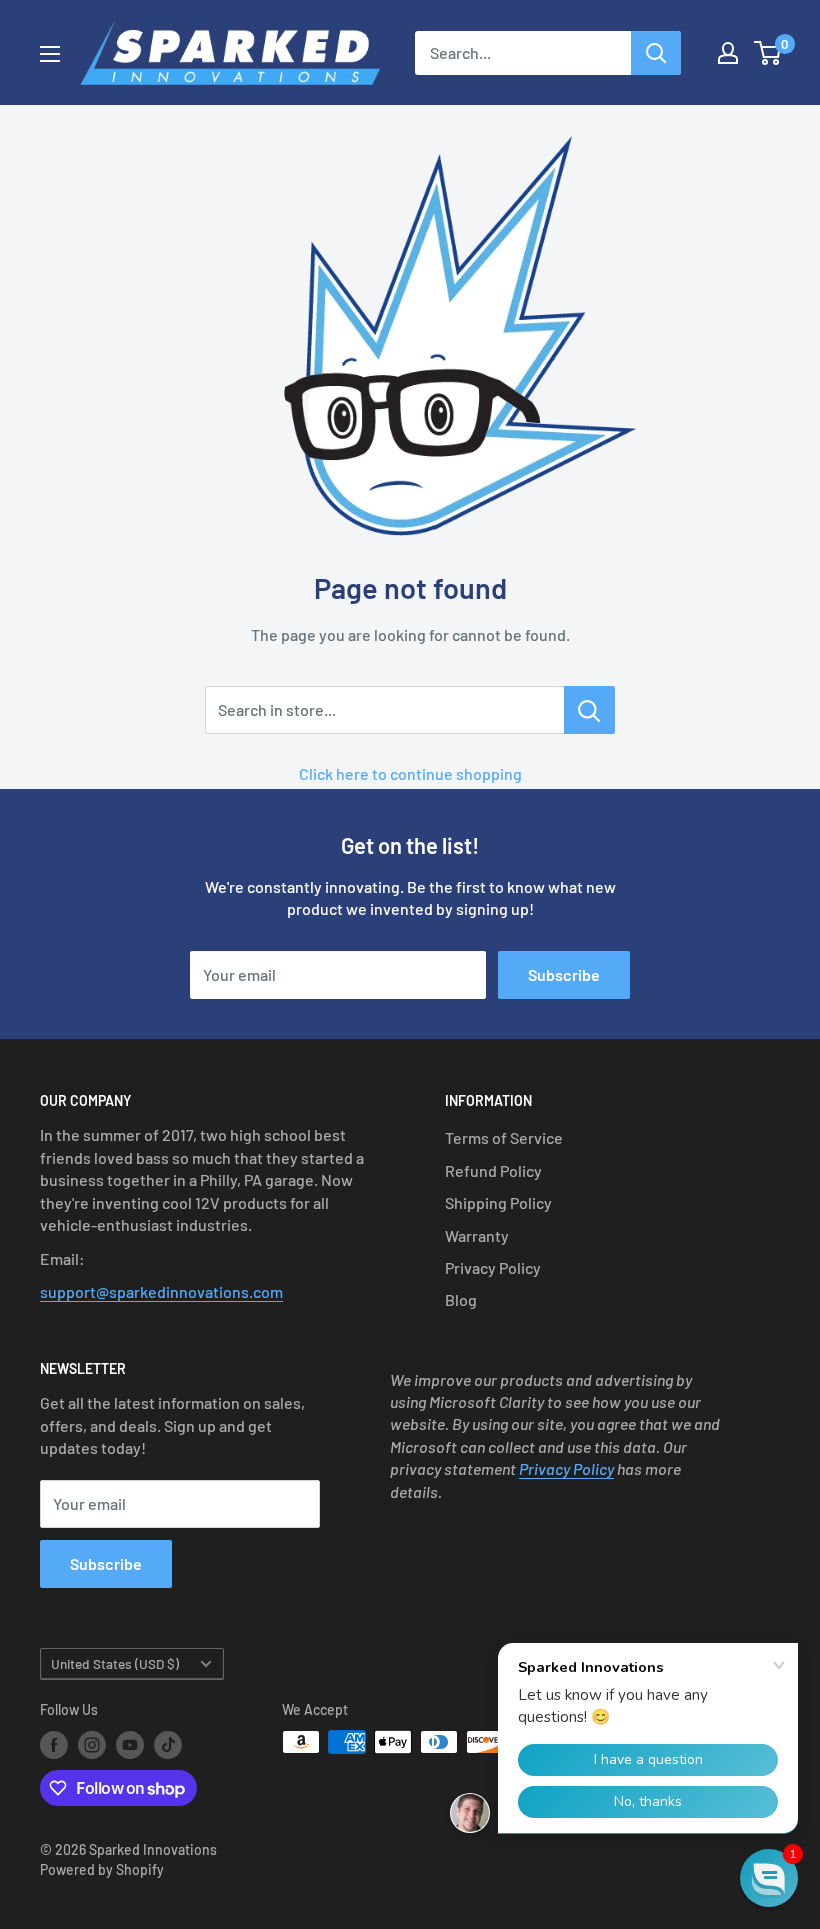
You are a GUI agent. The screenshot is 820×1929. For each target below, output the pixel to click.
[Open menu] (50, 54)
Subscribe (564, 974)
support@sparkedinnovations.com (161, 1291)
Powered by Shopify (102, 1869)
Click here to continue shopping (410, 773)
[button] (769, 1878)
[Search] (656, 53)
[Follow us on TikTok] (168, 1744)
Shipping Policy (498, 1202)
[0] (768, 53)
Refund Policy (493, 1170)
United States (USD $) (115, 1663)
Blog (461, 1299)
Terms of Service (504, 1137)
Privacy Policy (493, 1267)
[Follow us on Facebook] (54, 1744)
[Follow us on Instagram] (92, 1744)
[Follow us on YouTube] (130, 1744)
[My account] (728, 53)
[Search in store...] (589, 710)
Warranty (477, 1235)
